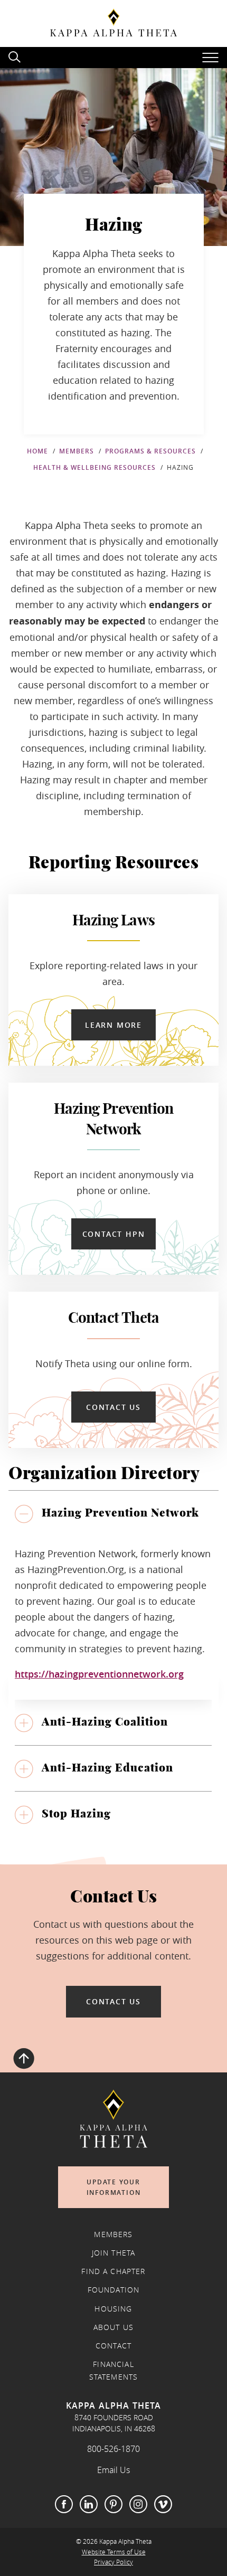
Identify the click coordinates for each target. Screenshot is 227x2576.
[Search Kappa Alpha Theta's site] (16, 56)
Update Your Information (114, 2187)
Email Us (113, 2470)
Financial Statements (114, 2371)
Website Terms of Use (114, 2552)
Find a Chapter (113, 2271)
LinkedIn (89, 2504)
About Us (113, 2327)
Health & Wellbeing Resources (94, 467)
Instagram (138, 2504)
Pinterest (113, 2504)
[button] (113, 1513)
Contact (113, 2346)
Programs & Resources (150, 451)
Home (37, 451)
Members (77, 451)
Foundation (114, 2290)
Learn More (113, 1025)
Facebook (64, 2504)
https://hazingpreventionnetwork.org (99, 1674)
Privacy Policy (113, 2562)
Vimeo (163, 2504)
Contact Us (113, 1407)
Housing (113, 2309)
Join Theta (114, 2253)
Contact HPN (114, 1234)
